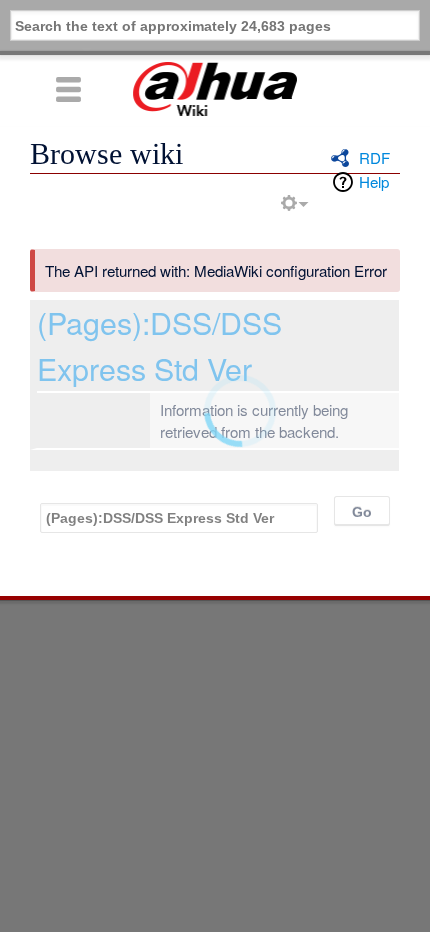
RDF (374, 157)
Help (374, 181)
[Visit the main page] (214, 89)
